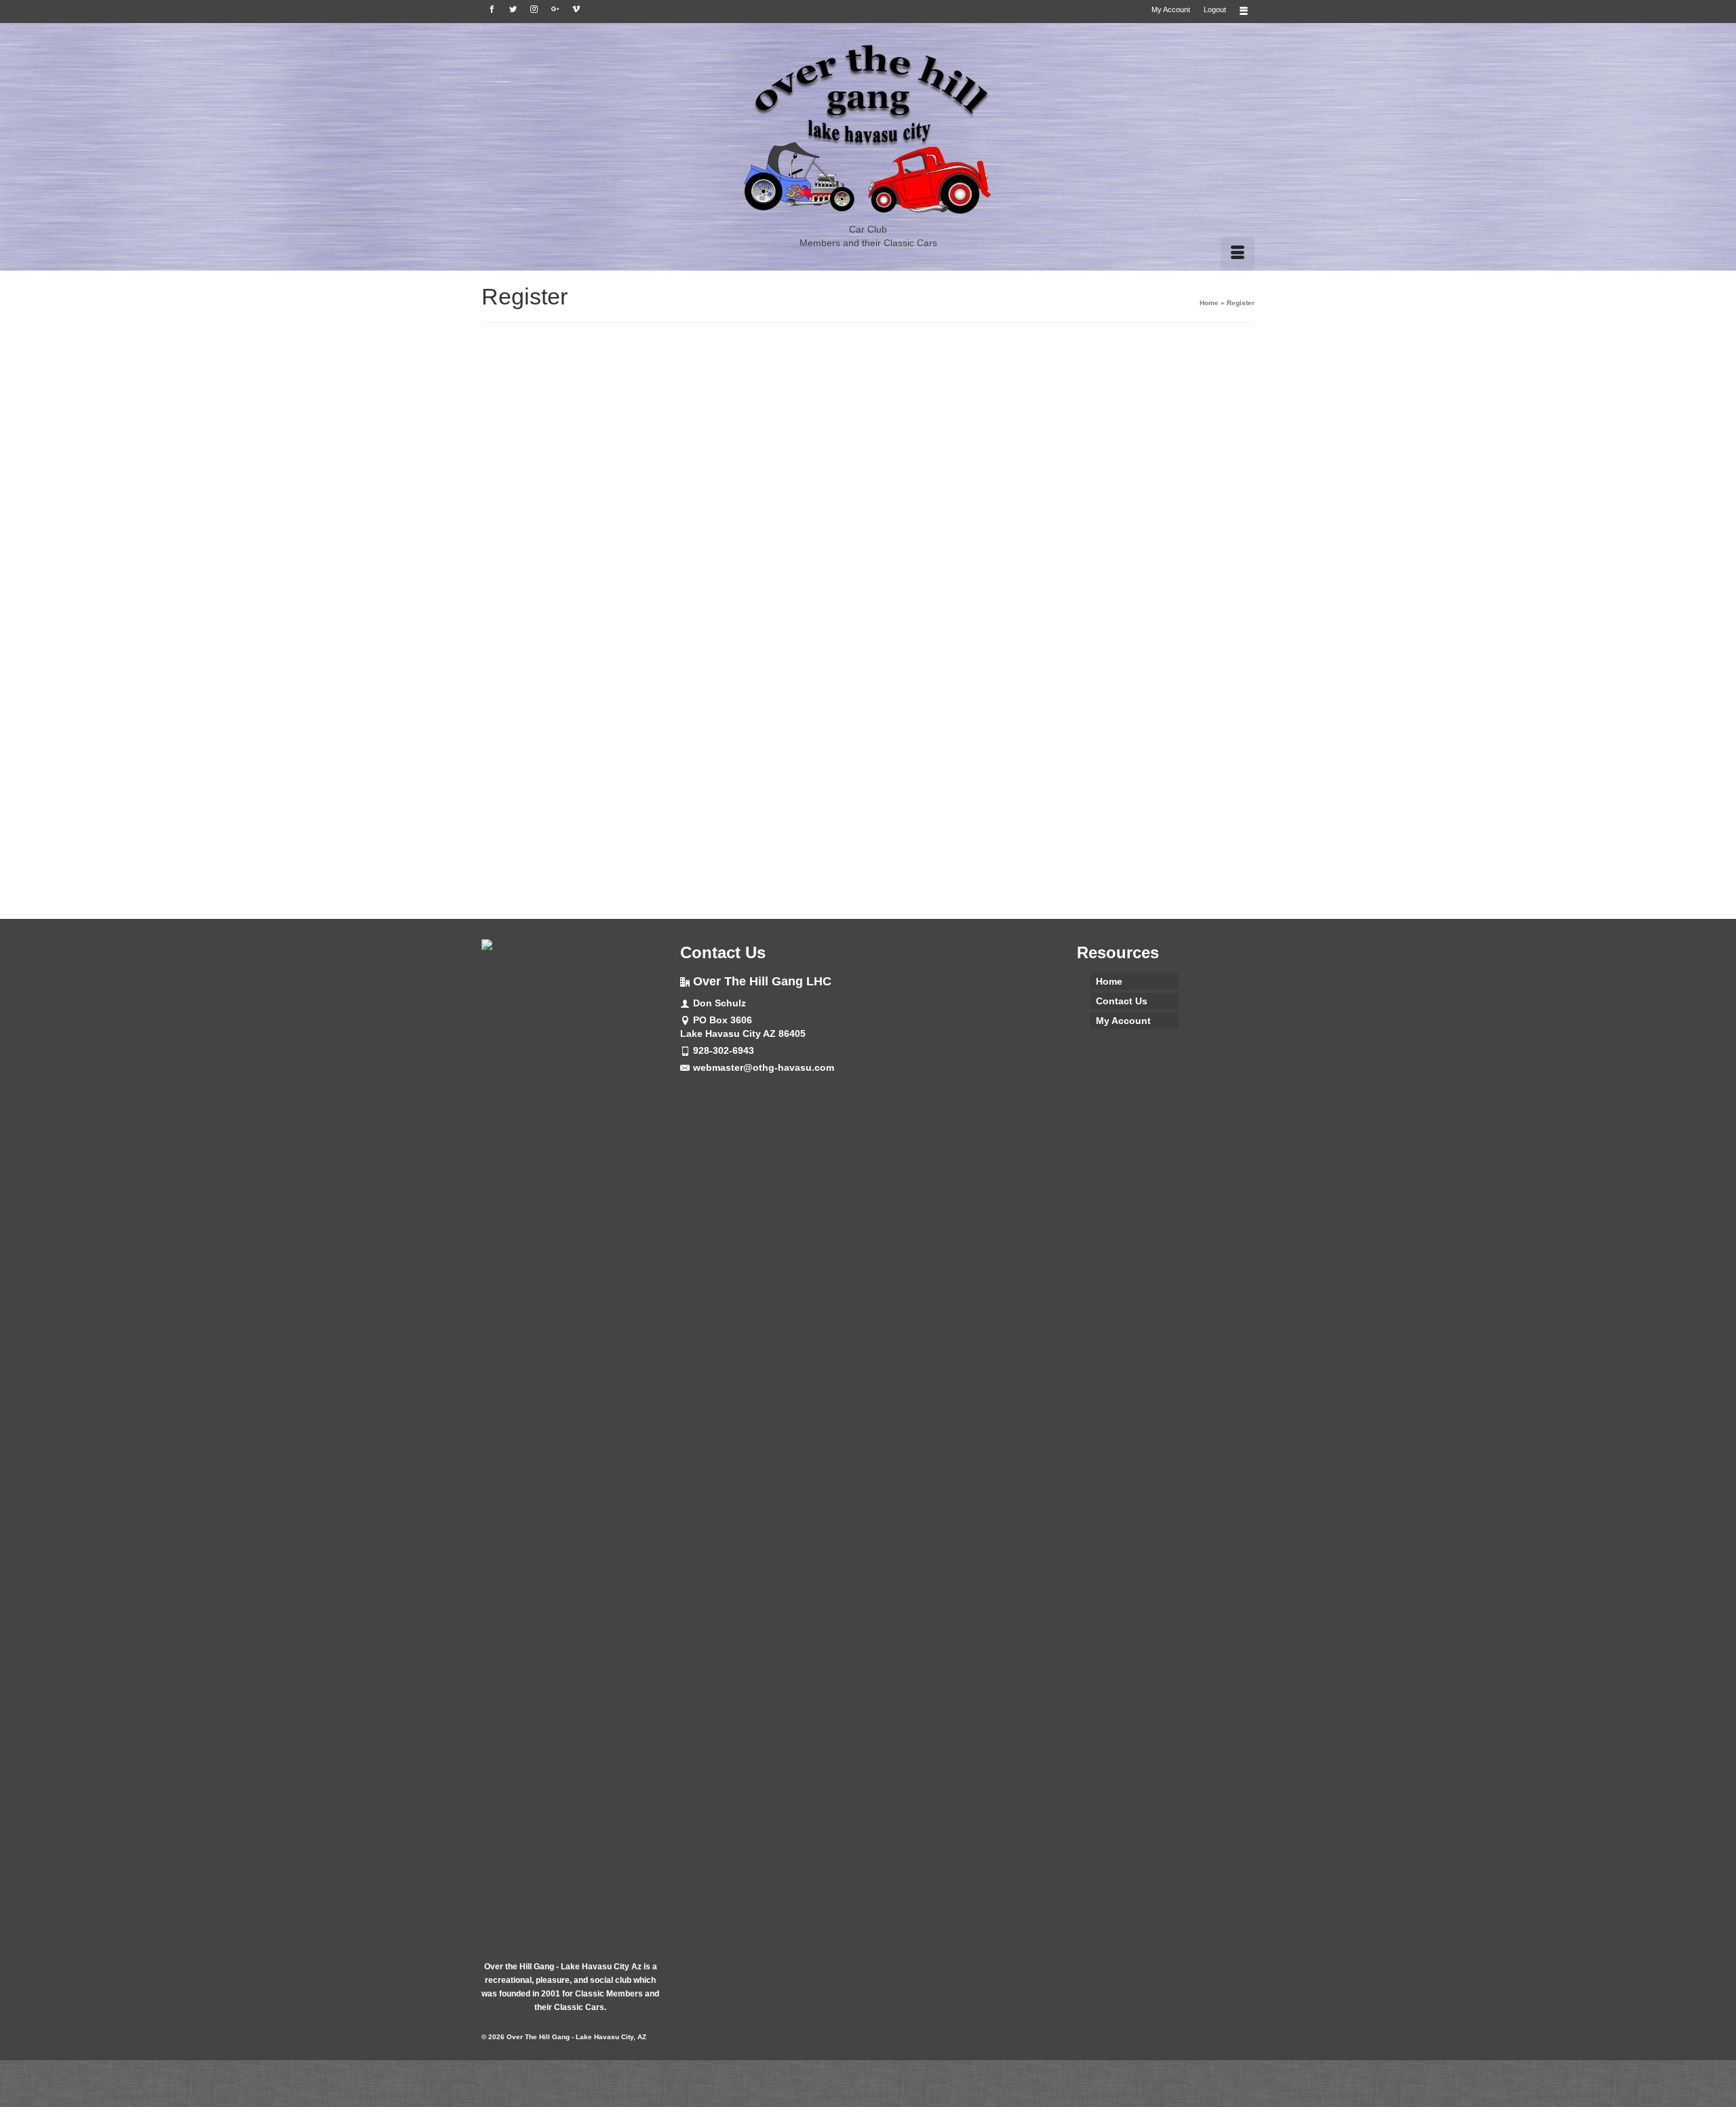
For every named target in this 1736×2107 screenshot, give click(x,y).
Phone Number (773, 700)
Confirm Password (760, 642)
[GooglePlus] (555, 9)
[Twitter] (513, 9)
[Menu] (1238, 254)
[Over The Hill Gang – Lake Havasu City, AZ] (868, 130)
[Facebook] (492, 9)
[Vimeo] (576, 9)
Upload (868, 808)
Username (739, 354)
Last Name (741, 469)
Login (948, 862)
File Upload (764, 761)
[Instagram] (534, 9)
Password (739, 584)
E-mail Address (751, 527)
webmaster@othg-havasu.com (764, 1067)
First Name (741, 411)
